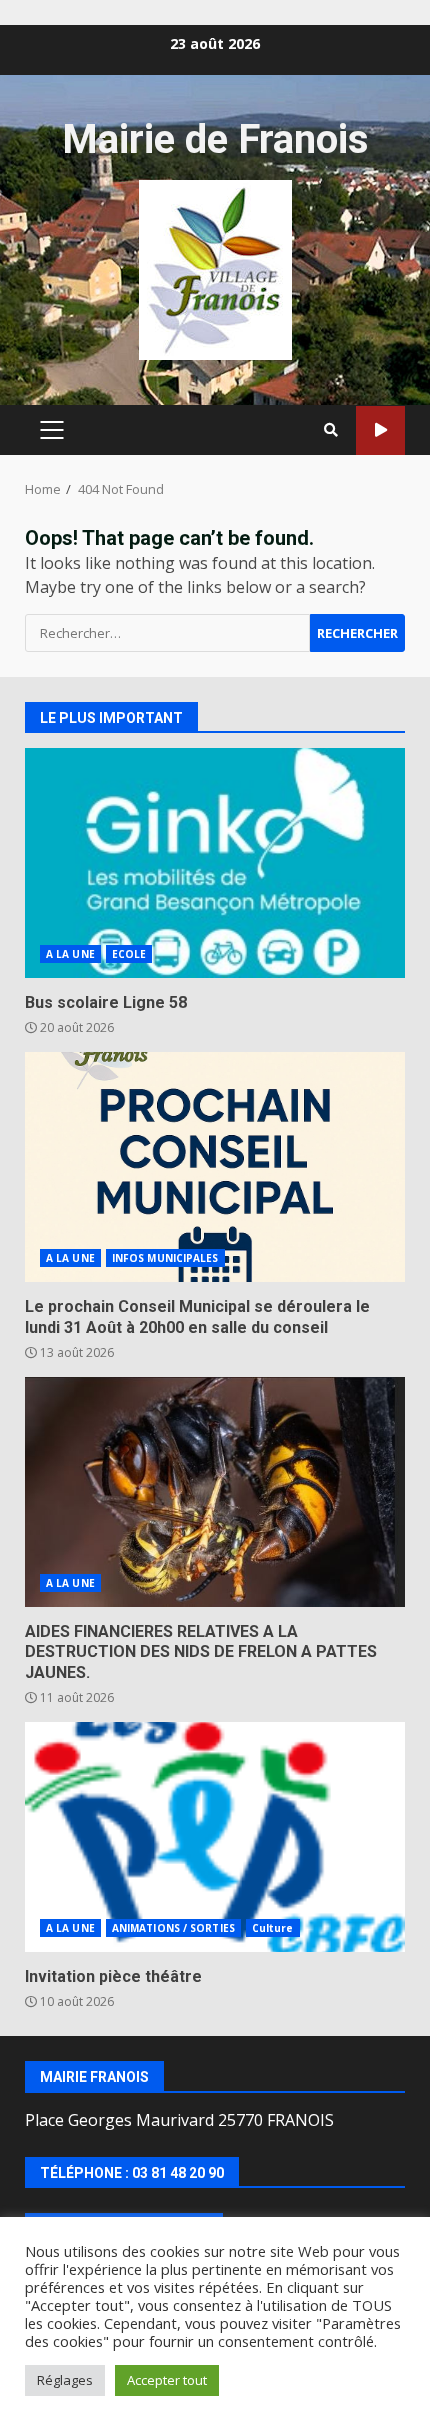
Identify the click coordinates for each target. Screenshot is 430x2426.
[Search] (331, 430)
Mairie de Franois (215, 139)
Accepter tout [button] (167, 2380)
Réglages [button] (65, 2380)
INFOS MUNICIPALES (165, 1258)
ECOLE (129, 954)
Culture (273, 1928)
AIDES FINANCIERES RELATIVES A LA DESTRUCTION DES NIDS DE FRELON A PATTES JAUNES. (215, 1492)
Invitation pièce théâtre (215, 1837)
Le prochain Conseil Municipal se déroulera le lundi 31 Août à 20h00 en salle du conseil (215, 1167)
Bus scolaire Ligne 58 (215, 863)
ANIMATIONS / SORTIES (173, 1928)
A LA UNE (70, 954)
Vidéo (380, 430)
